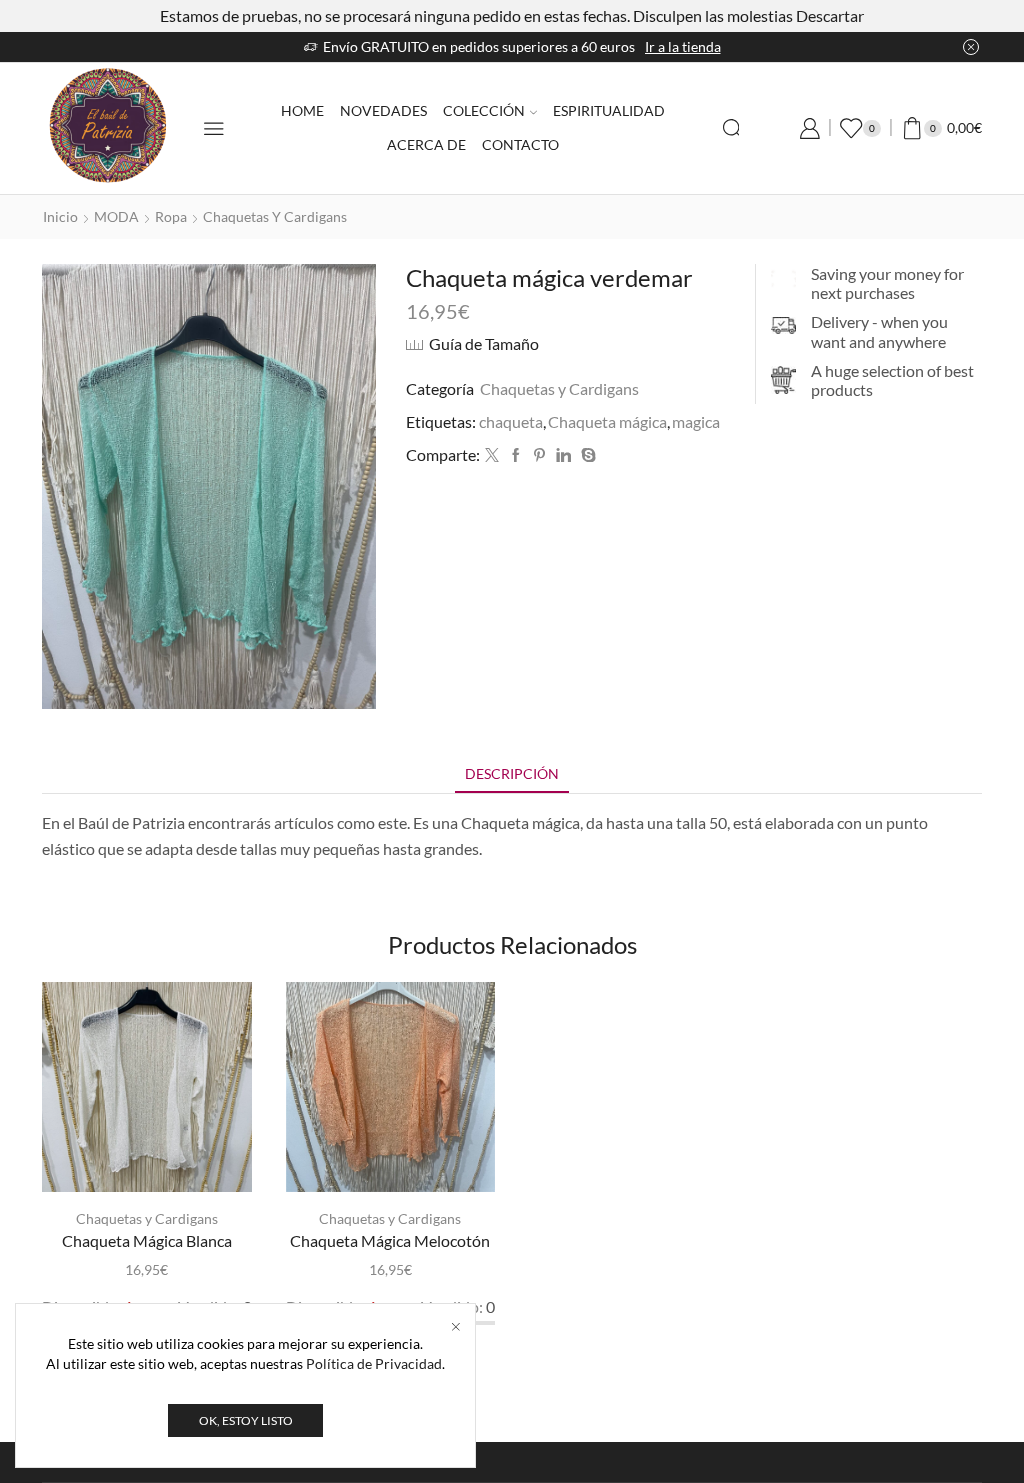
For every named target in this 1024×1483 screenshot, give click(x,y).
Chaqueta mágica (607, 421)
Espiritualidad (609, 110)
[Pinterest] (539, 455)
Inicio (60, 216)
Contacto (520, 144)
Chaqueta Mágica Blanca (147, 1240)
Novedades (383, 110)
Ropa (171, 216)
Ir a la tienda (386, 46)
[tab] (512, 773)
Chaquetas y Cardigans (275, 216)
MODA (116, 216)
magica (696, 421)
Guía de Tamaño (484, 343)
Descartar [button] (830, 15)
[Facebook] (516, 455)
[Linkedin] (563, 455)
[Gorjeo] (492, 455)
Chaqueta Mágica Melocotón (390, 1240)
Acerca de (426, 144)
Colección (484, 110)
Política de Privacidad (374, 1363)
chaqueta (511, 421)
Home (302, 110)
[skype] (586, 455)
